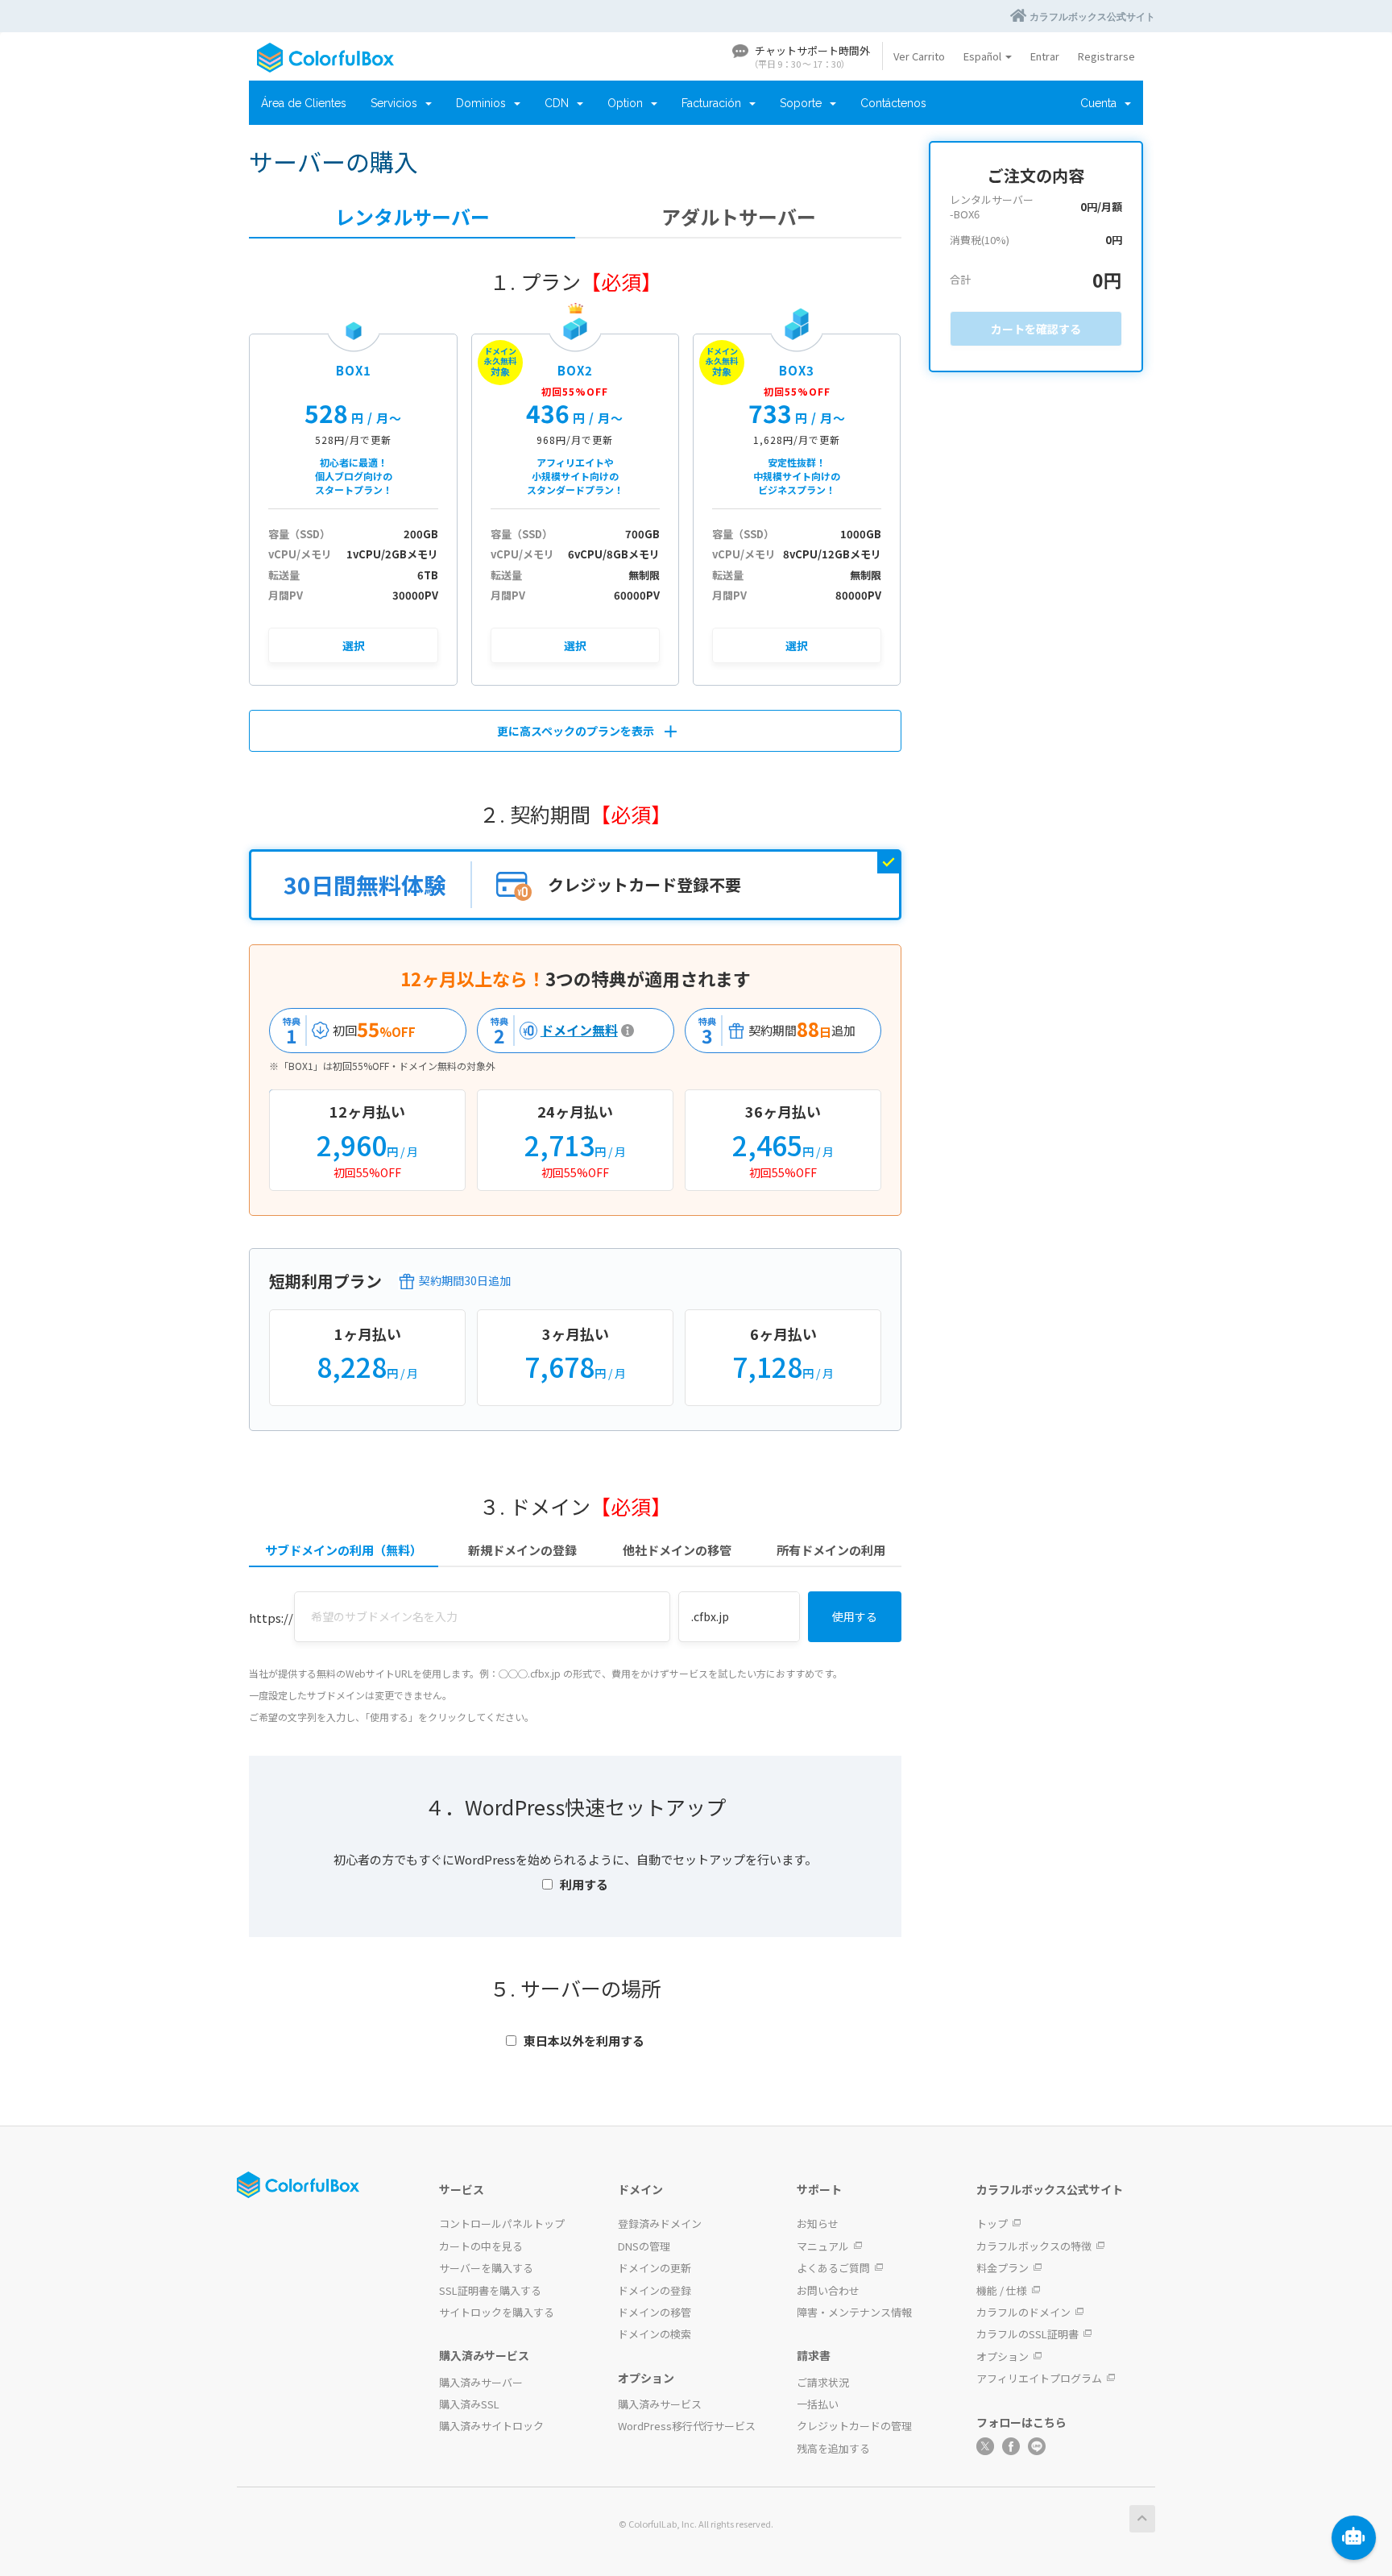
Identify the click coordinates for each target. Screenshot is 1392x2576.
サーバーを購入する (486, 2268)
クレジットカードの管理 (854, 2426)
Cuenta (1102, 103)
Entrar (1045, 56)
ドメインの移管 (655, 2312)
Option (628, 103)
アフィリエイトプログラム (1039, 2378)
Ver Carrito (919, 56)
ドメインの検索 (655, 2334)
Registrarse (1106, 56)
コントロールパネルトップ (502, 2223)
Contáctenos (893, 103)
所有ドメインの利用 (831, 1550)
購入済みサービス (660, 2404)
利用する (584, 1884)
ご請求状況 (823, 2382)
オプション (1003, 2356)
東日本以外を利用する (584, 2041)
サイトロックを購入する (497, 2312)
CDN (560, 103)
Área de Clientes (304, 103)
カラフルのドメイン (1023, 2312)
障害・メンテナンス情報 (854, 2312)
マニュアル (823, 2246)
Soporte (804, 103)
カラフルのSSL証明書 (1027, 2334)
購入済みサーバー (481, 2382)
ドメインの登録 (655, 2290)
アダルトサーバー (739, 217)
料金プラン (1003, 2268)
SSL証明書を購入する (490, 2290)
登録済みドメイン (660, 2223)
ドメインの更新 (655, 2268)
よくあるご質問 (833, 2268)
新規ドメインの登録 (522, 1550)
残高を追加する (833, 2448)
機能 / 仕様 (1002, 2290)
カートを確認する (1036, 329)
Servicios (397, 103)
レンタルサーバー (412, 217)
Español (984, 56)
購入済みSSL (469, 2404)
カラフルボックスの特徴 (1034, 2246)
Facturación (715, 103)
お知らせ (818, 2223)
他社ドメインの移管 (677, 1550)
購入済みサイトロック (491, 2426)
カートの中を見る (481, 2246)
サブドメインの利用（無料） (344, 1550)
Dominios (484, 103)
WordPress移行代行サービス (687, 2426)
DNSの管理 (644, 2246)
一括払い (818, 2404)
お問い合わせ (828, 2290)
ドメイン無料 (550, 1031)
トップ (992, 2223)
